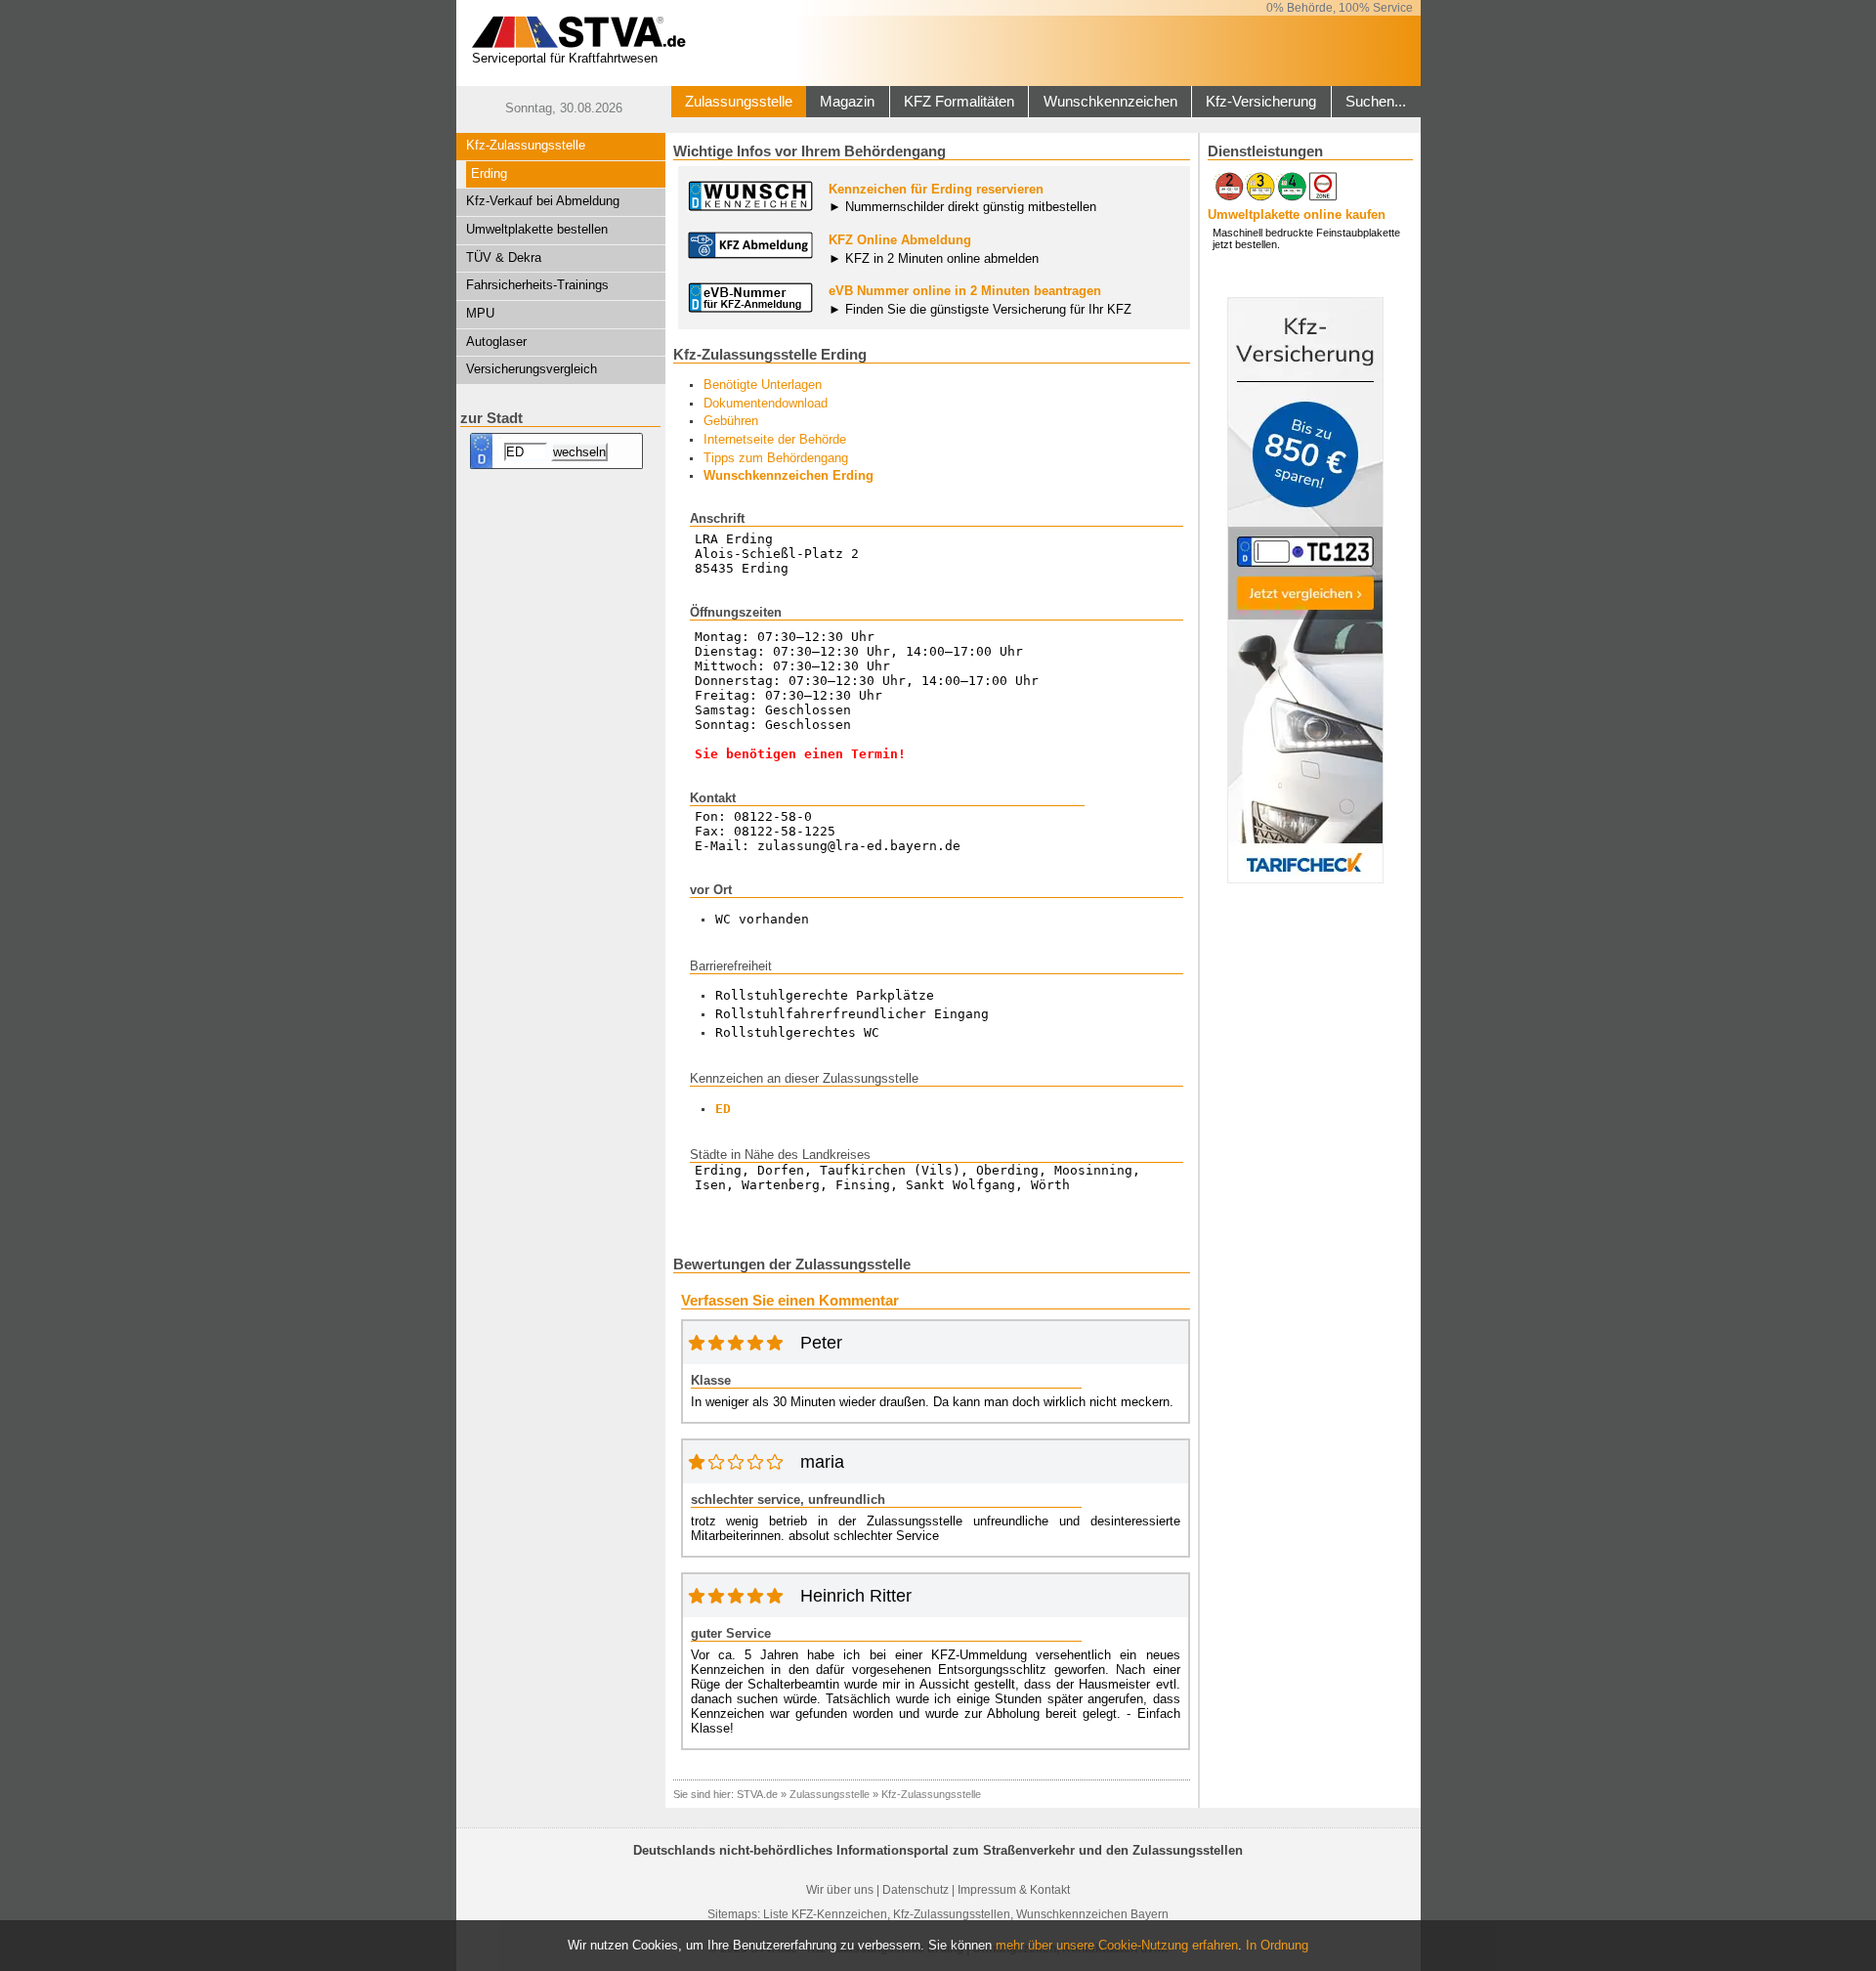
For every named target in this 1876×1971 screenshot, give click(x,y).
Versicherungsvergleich (532, 369)
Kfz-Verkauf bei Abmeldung (543, 201)
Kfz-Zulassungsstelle (526, 145)
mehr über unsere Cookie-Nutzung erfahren (1117, 1945)
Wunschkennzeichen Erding (789, 475)
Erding (489, 173)
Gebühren (731, 421)
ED (723, 1109)
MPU (480, 313)
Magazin (847, 102)
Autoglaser (496, 342)
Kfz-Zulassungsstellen (952, 1914)
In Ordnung (1277, 1945)
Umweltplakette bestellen (537, 229)
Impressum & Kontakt (1014, 1890)
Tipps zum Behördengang (776, 458)
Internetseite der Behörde (775, 439)
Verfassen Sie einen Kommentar (790, 1301)
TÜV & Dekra (504, 257)
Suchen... (1376, 102)
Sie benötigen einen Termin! (800, 754)
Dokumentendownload (766, 403)
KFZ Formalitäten (959, 102)
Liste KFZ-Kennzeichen (825, 1914)
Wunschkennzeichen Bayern (1092, 1914)
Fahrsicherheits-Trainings (537, 285)
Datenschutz (916, 1890)
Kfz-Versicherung (1261, 102)
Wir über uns (840, 1890)
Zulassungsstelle (739, 102)
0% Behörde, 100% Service (1340, 8)
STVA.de (757, 1794)
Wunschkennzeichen (1110, 102)
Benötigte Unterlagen (763, 385)
